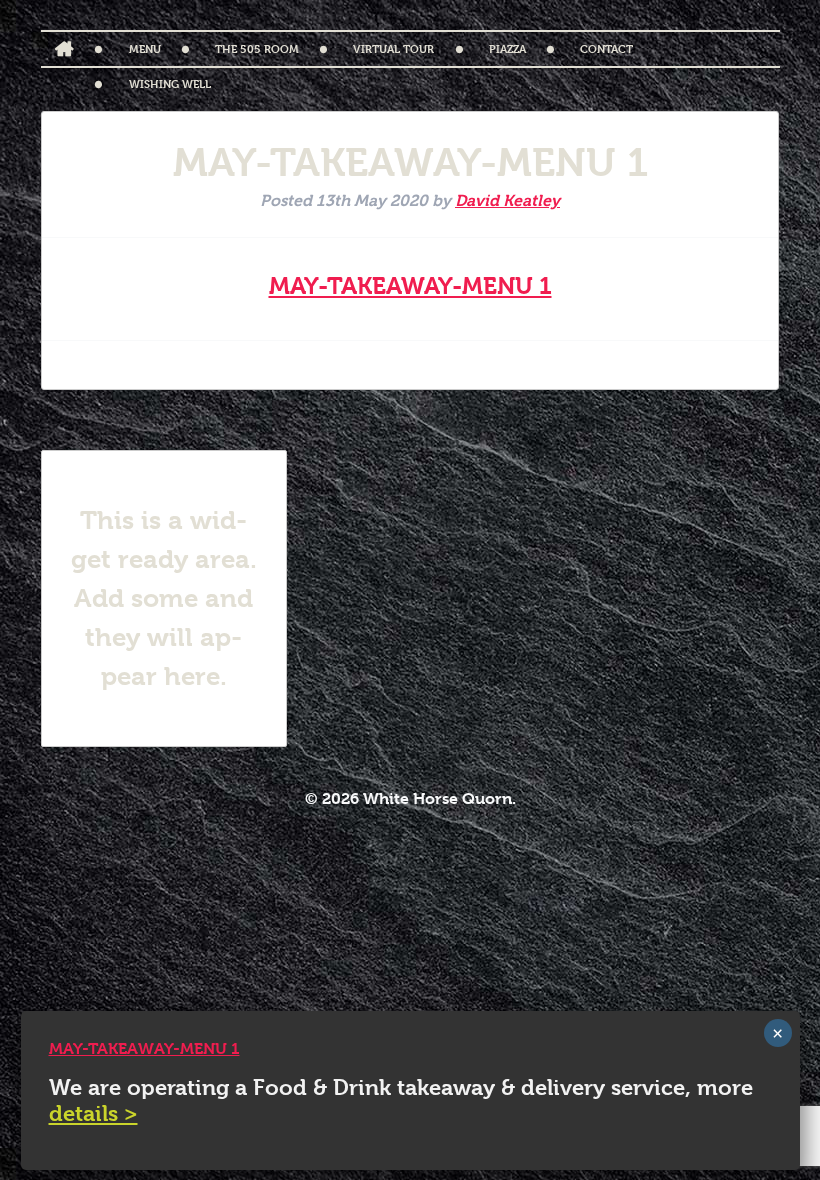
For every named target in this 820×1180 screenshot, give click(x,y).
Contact (606, 48)
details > (93, 1113)
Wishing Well (170, 83)
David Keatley (507, 200)
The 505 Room (257, 48)
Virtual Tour (393, 48)
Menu (145, 48)
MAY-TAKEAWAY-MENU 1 (410, 286)
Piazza (507, 48)
